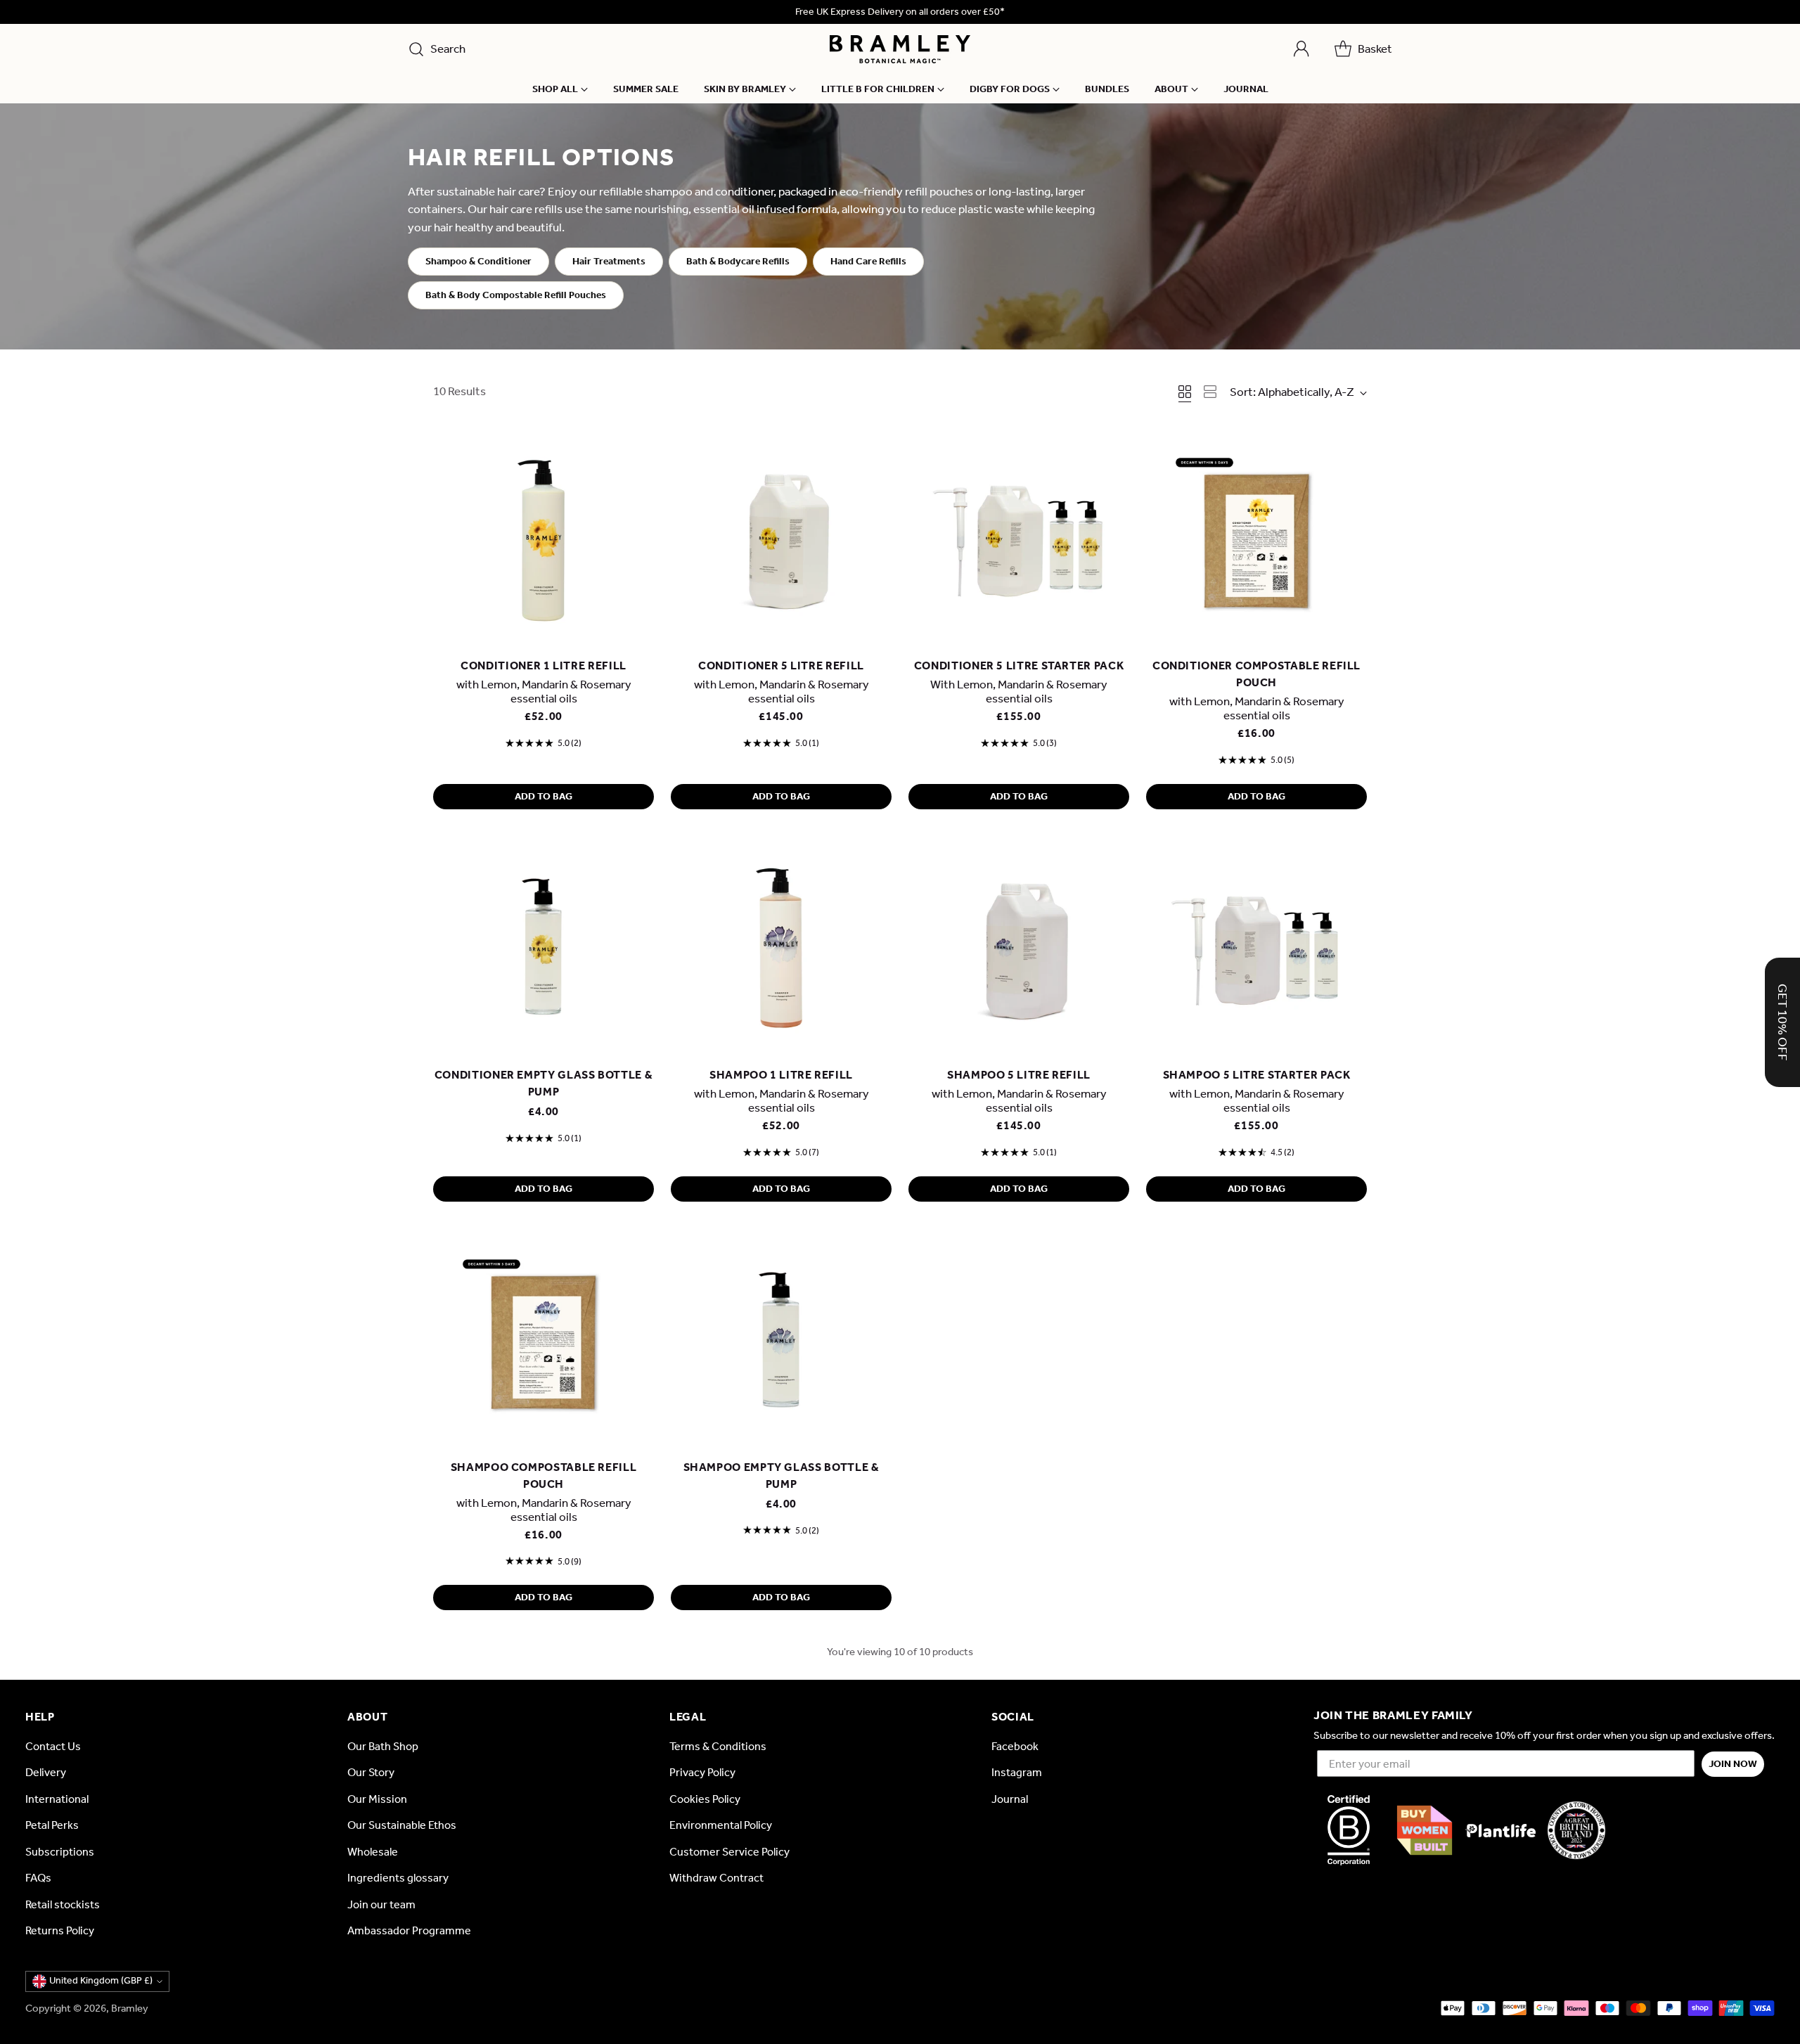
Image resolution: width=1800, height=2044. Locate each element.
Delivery (46, 1772)
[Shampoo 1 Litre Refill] (781, 948)
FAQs (38, 1878)
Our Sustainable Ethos (402, 1825)
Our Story (371, 1772)
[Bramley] (900, 49)
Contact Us (53, 1746)
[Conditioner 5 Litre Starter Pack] (1019, 539)
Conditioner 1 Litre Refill (544, 666)
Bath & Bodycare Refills (738, 261)
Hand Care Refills (868, 261)
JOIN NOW (1733, 1764)
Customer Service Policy (729, 1852)
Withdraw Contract (716, 1878)
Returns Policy (60, 1930)
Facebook (1015, 1746)
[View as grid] (1185, 392)
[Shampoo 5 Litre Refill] (1019, 948)
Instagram (1017, 1772)
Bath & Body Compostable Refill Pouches (516, 295)
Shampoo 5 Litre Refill (1019, 1075)
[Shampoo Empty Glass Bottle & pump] (781, 1340)
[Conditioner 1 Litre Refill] (544, 539)
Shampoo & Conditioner (478, 261)
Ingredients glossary (398, 1878)
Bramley (130, 2008)
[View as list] (1210, 392)
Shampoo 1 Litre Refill (781, 1075)
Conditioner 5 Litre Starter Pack (1019, 666)
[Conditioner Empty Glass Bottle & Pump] (544, 948)
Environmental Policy (721, 1825)
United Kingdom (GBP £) (101, 1980)
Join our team (381, 1904)
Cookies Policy (705, 1799)
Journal (1010, 1799)
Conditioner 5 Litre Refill (781, 666)
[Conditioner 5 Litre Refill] (781, 539)
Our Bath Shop (383, 1746)
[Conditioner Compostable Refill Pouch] (1256, 539)
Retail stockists (63, 1904)
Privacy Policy (702, 1772)
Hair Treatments (609, 261)
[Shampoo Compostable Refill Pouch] (544, 1340)
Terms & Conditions (718, 1746)
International (57, 1799)
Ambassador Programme (409, 1930)
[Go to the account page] (1301, 49)
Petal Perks (52, 1825)
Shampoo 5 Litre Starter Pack (1257, 1075)
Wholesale (373, 1852)
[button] (1782, 1022)
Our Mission (377, 1799)
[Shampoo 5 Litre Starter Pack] (1256, 948)
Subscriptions (60, 1852)
